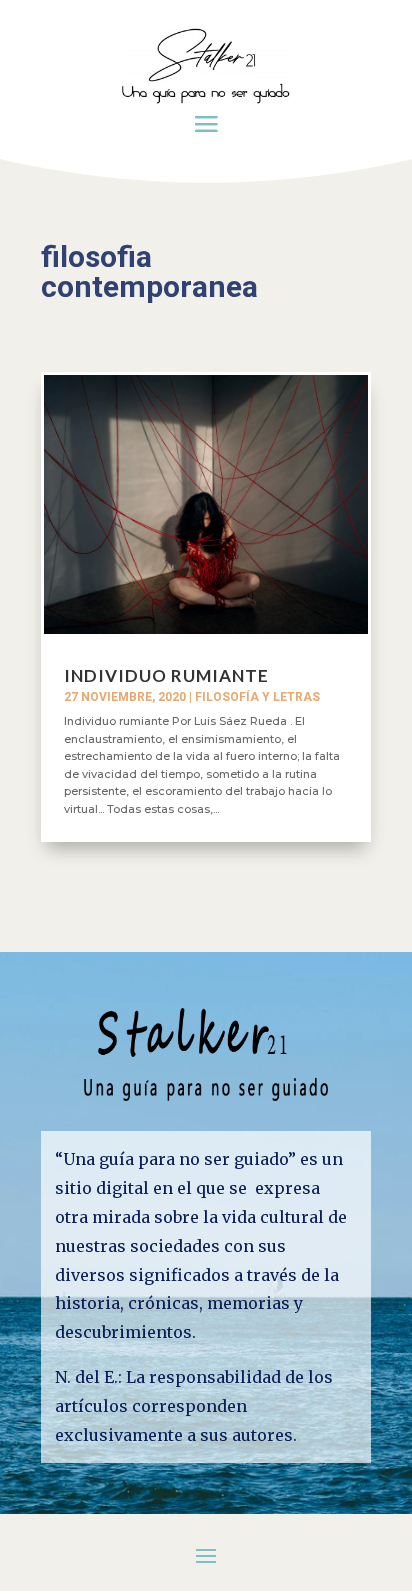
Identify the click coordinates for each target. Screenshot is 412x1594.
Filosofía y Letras (257, 697)
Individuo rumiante (166, 675)
